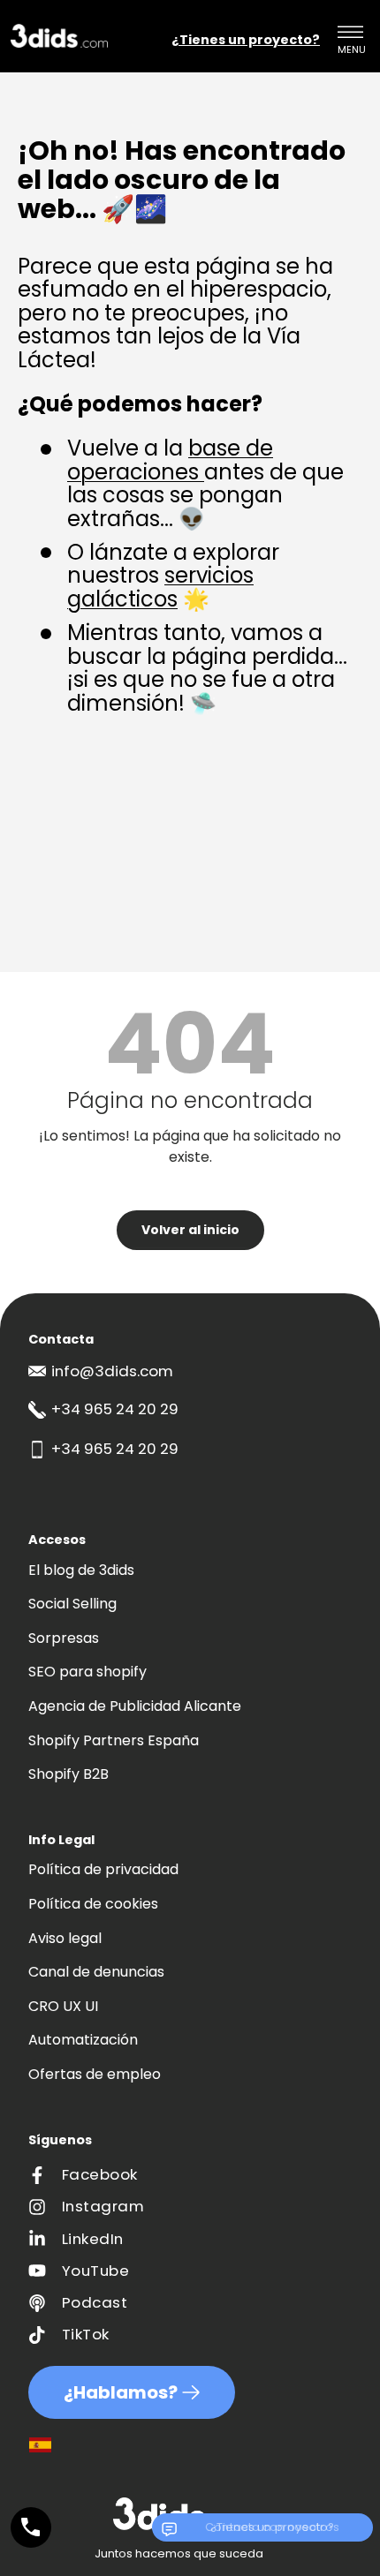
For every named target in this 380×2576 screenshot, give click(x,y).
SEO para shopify (87, 1672)
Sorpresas (64, 1638)
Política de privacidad (103, 1869)
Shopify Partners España (114, 1740)
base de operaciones (170, 459)
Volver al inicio (190, 1230)
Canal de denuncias (96, 1972)
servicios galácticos (160, 587)
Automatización (83, 2040)
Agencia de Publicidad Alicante (135, 1706)
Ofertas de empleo (95, 2074)
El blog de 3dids (81, 1570)
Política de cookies (93, 1904)
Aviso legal (65, 1938)
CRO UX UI (63, 2006)
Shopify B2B (68, 1774)
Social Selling (72, 1604)
